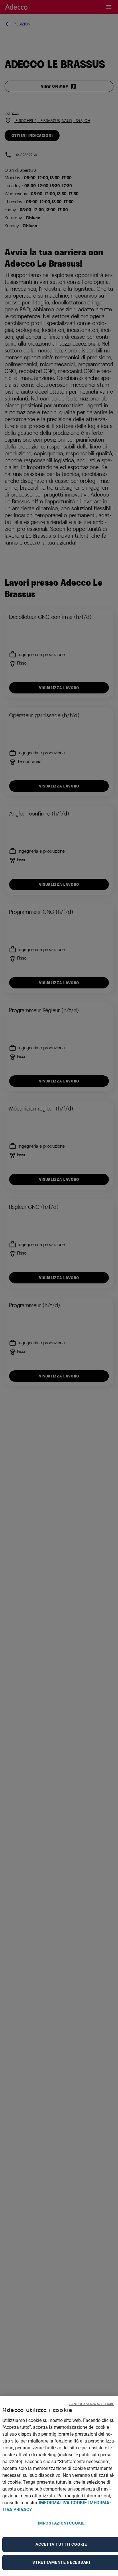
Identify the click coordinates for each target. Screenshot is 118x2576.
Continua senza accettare (91, 2404)
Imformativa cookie (63, 2503)
